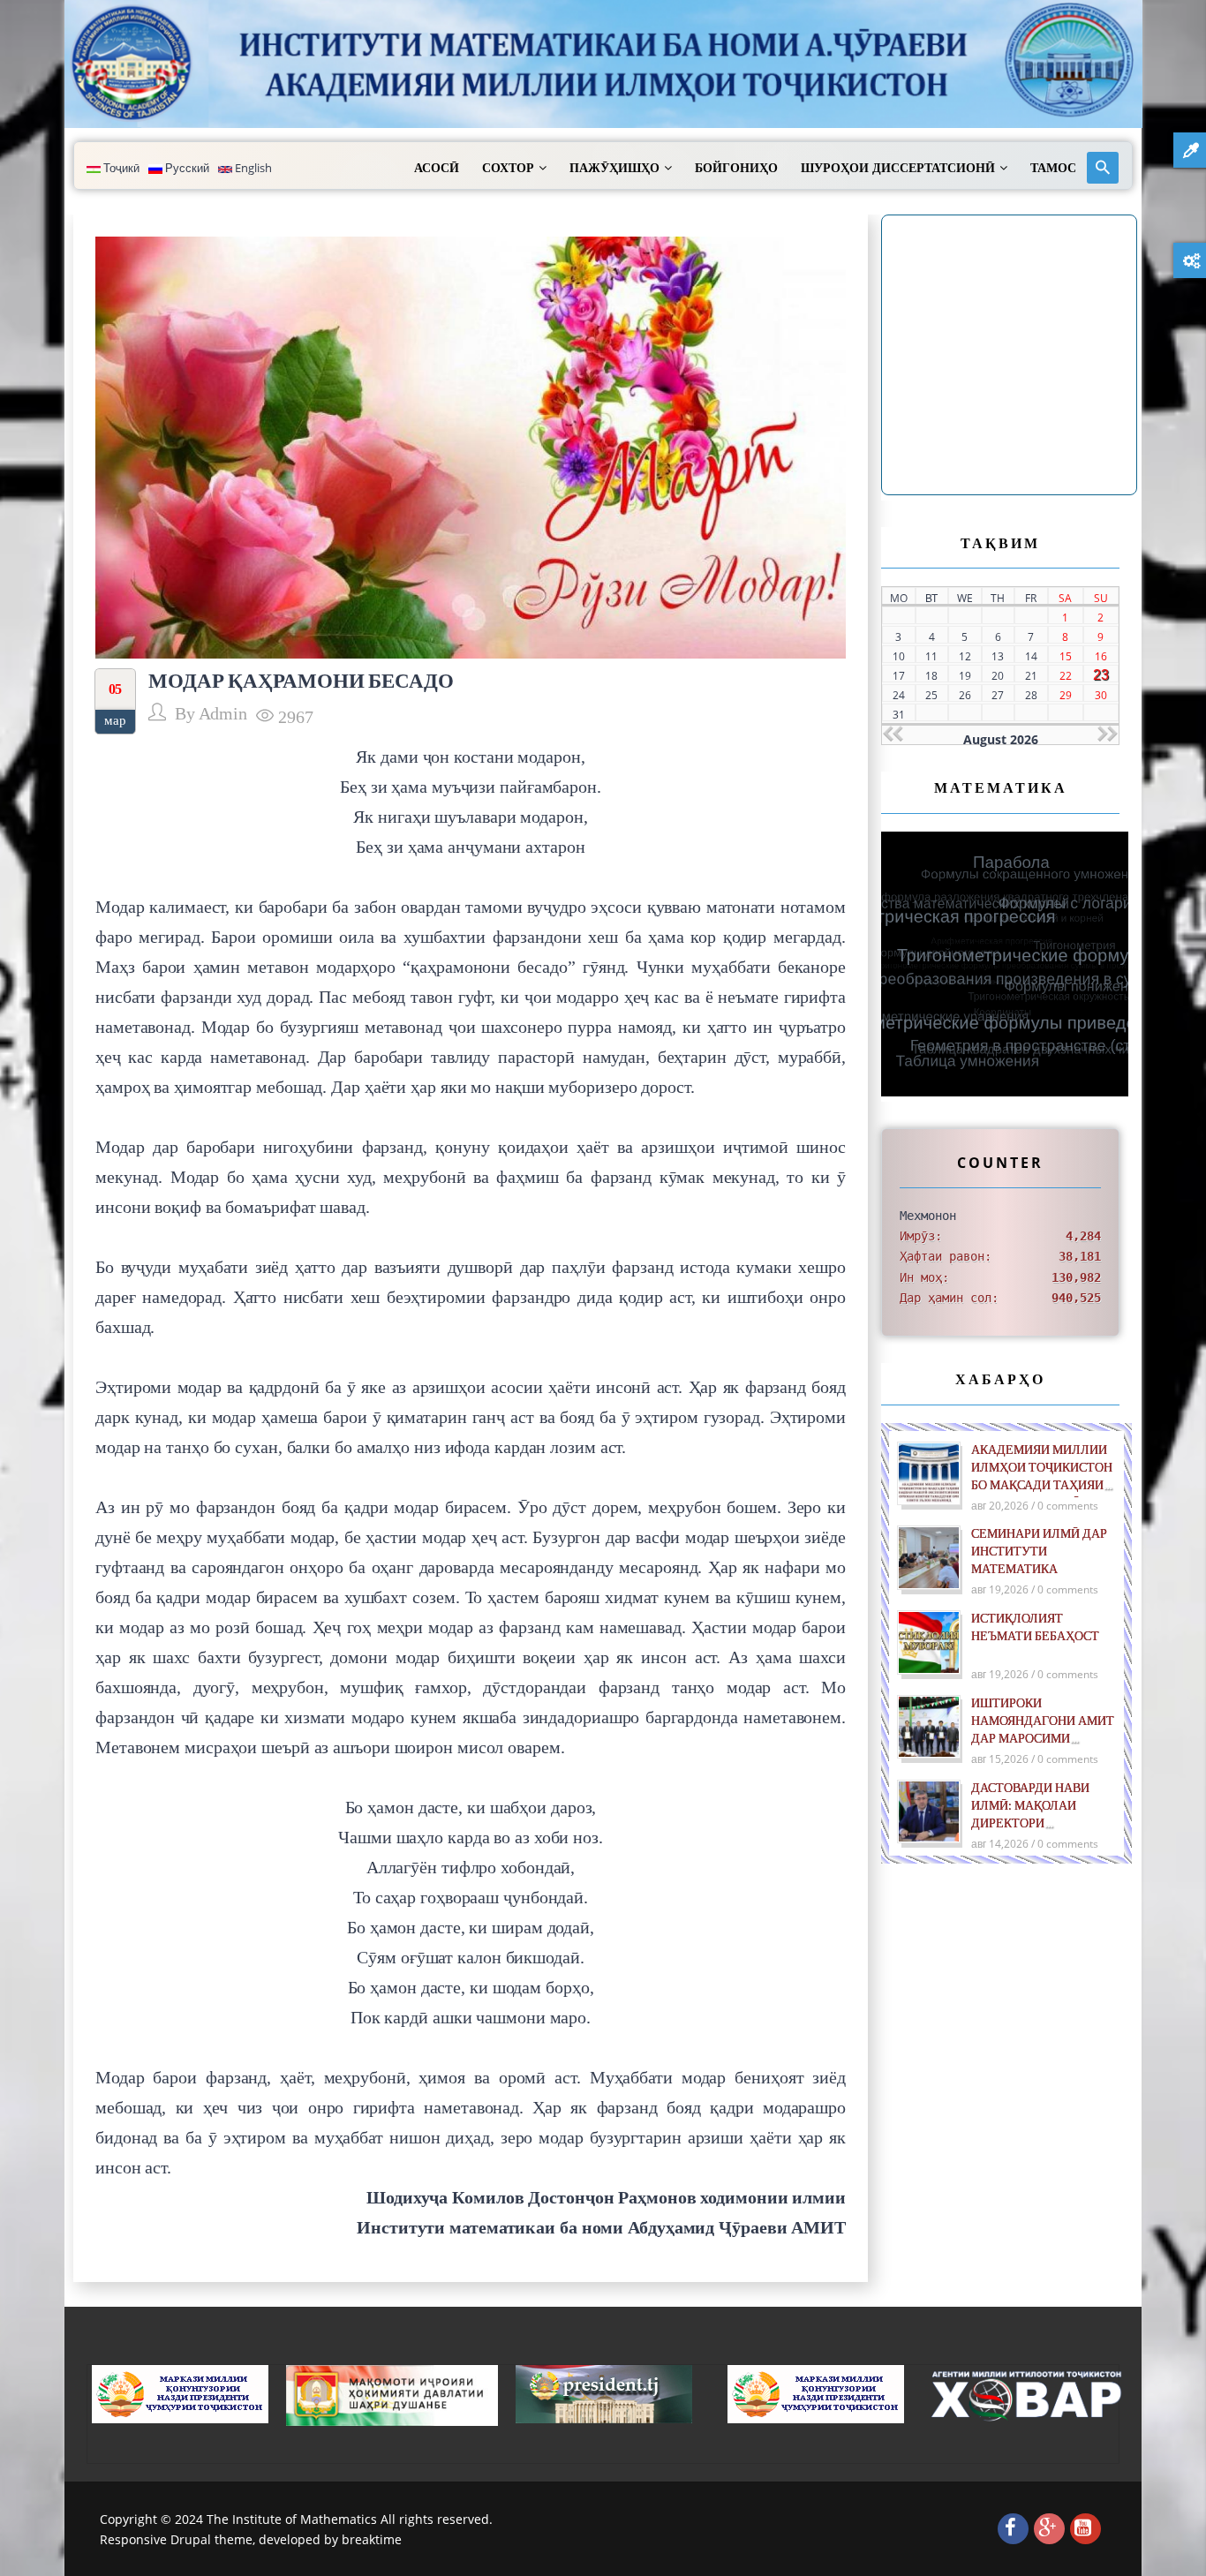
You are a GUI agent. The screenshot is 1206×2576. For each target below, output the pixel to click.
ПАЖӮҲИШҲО (614, 168)
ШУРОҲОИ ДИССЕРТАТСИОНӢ (898, 168)
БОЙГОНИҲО (736, 168)
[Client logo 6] (180, 2393)
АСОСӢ (437, 168)
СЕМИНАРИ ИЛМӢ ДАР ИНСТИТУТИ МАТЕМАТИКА (1039, 1552)
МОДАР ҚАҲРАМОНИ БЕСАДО (301, 680)
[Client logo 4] (392, 2394)
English (252, 168)
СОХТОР (508, 168)
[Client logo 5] (604, 2393)
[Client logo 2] (1028, 2395)
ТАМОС (1053, 168)
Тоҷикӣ (120, 168)
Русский (186, 168)
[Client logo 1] (816, 2393)
